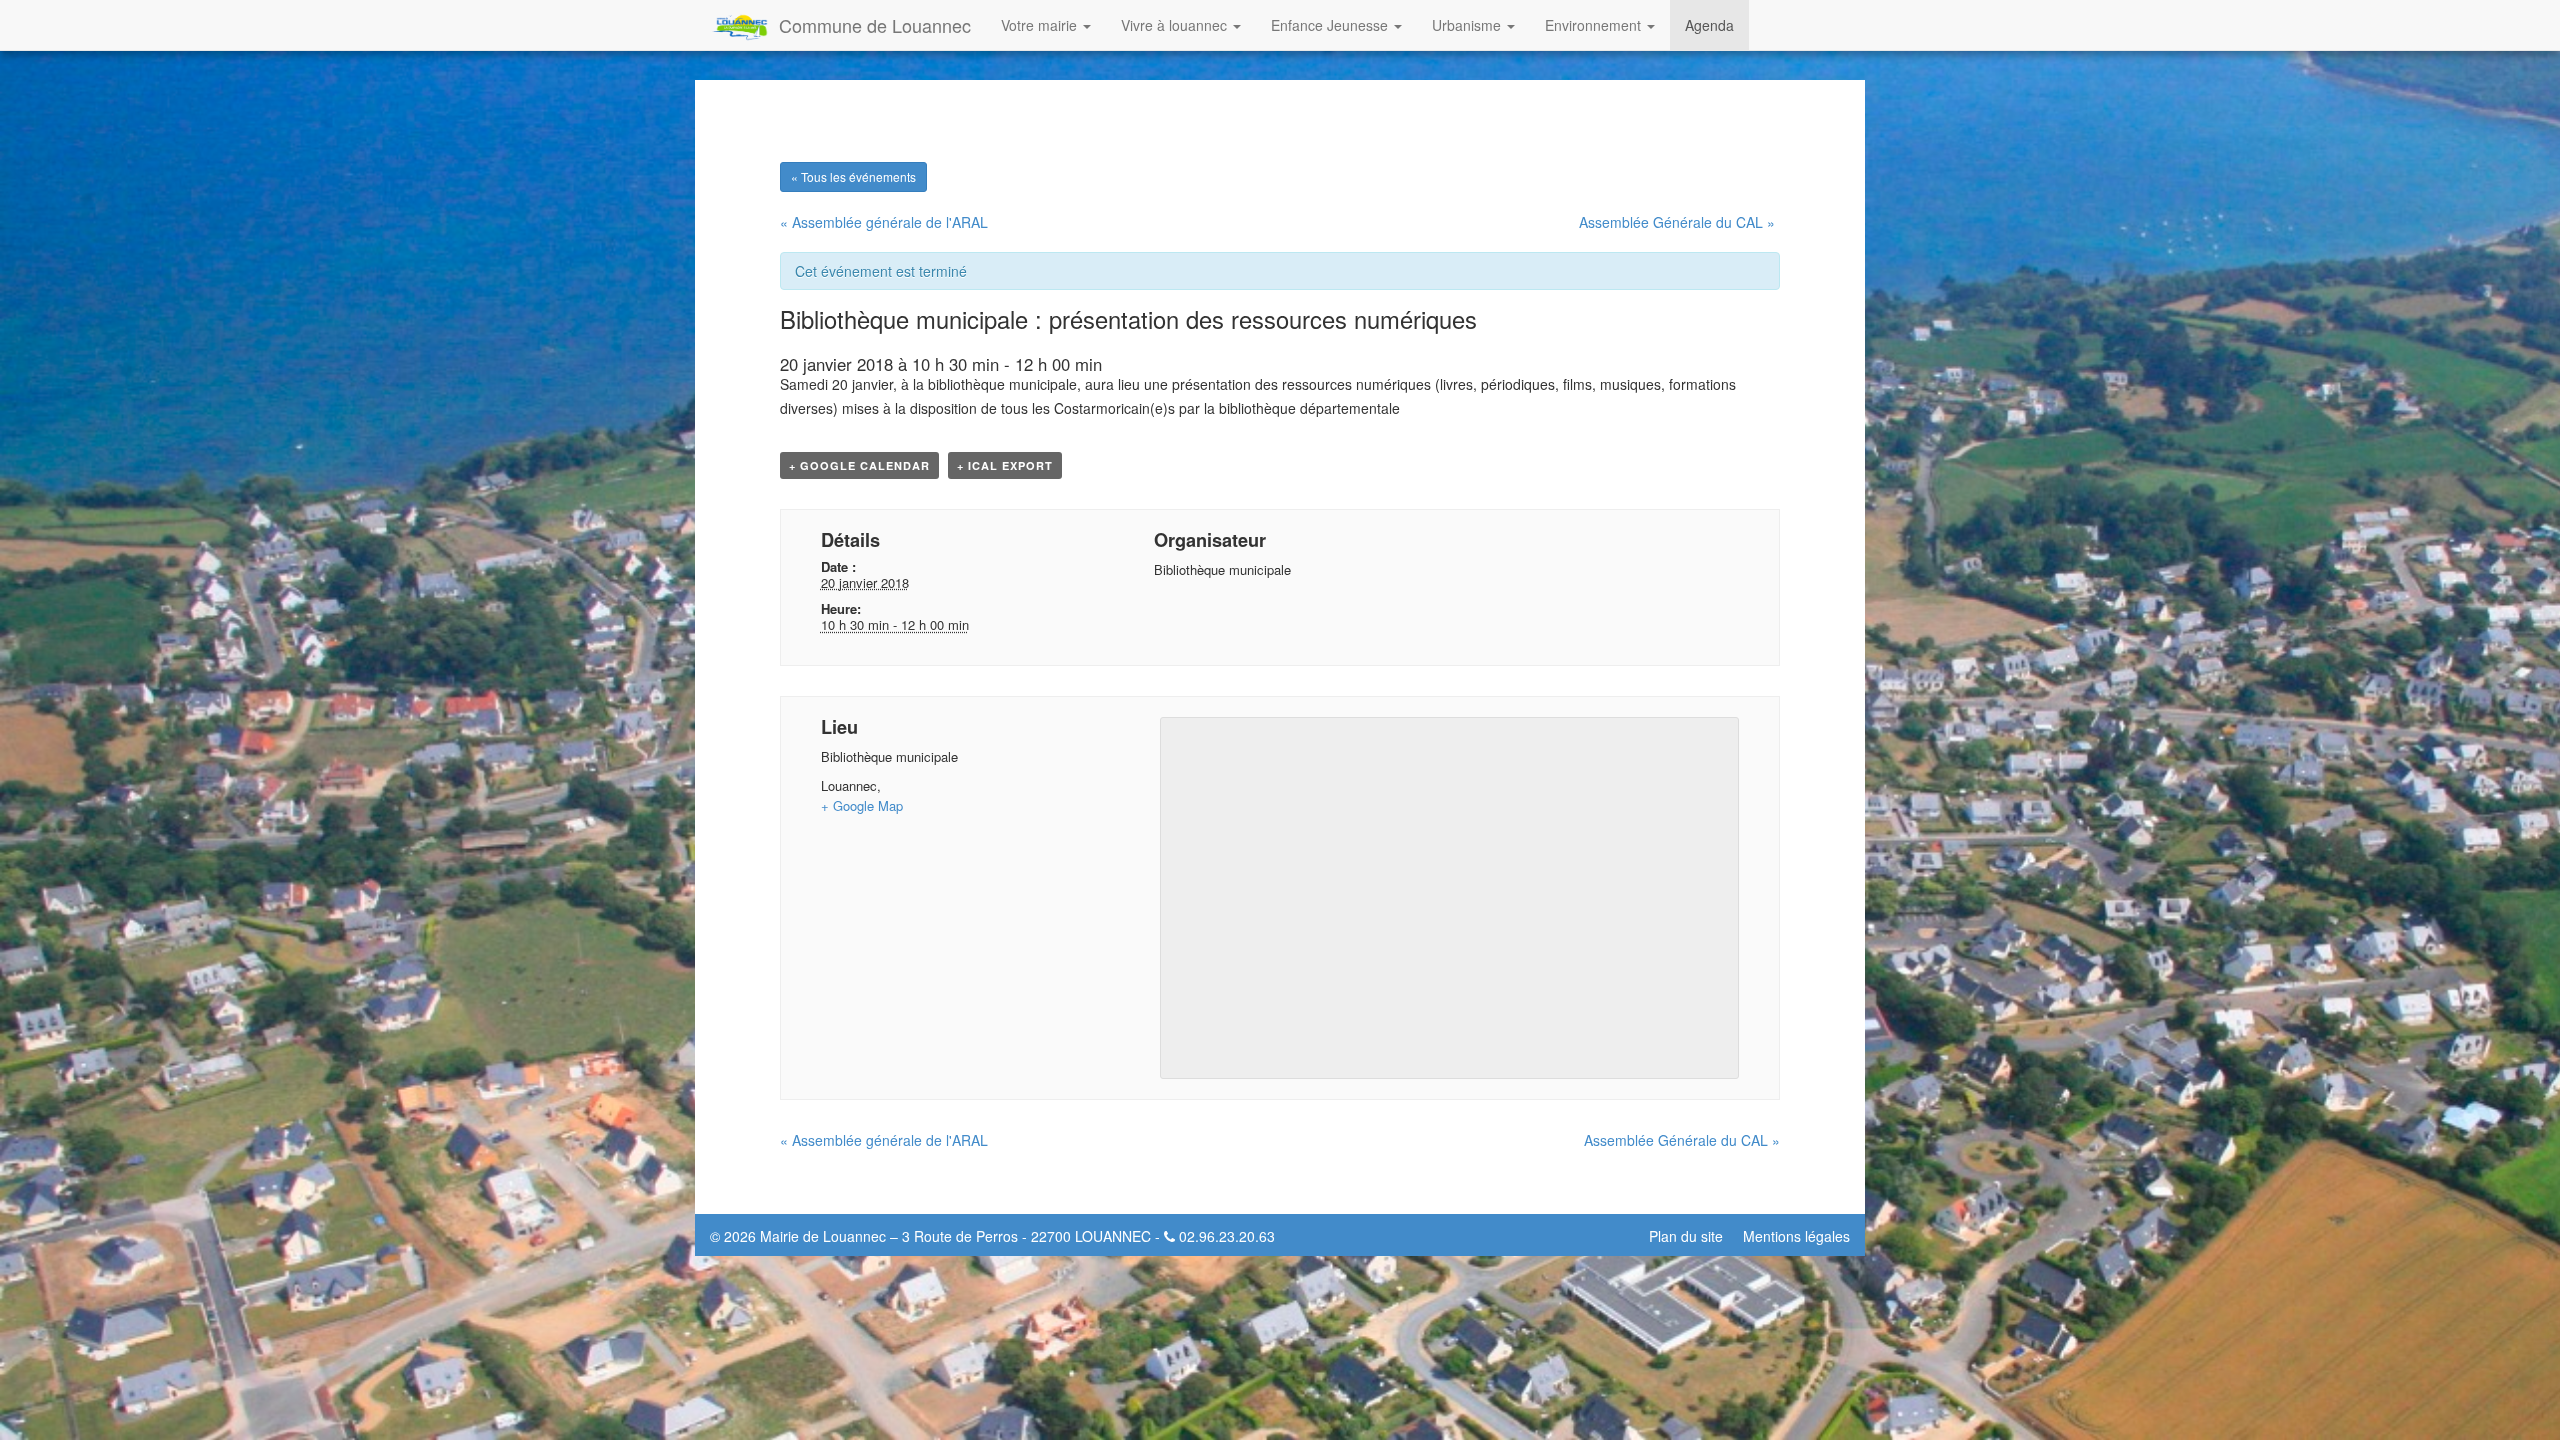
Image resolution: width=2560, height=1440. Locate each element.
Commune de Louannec (875, 25)
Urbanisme (1468, 25)
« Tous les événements (853, 176)
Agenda (1709, 25)
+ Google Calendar (859, 465)
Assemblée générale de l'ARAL (884, 222)
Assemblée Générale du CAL (1677, 222)
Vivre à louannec (1176, 25)
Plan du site (1686, 1236)
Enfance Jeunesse (1331, 25)
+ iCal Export (1005, 465)
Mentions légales (1796, 1236)
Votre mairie (1041, 25)
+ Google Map (862, 805)
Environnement (1595, 25)
